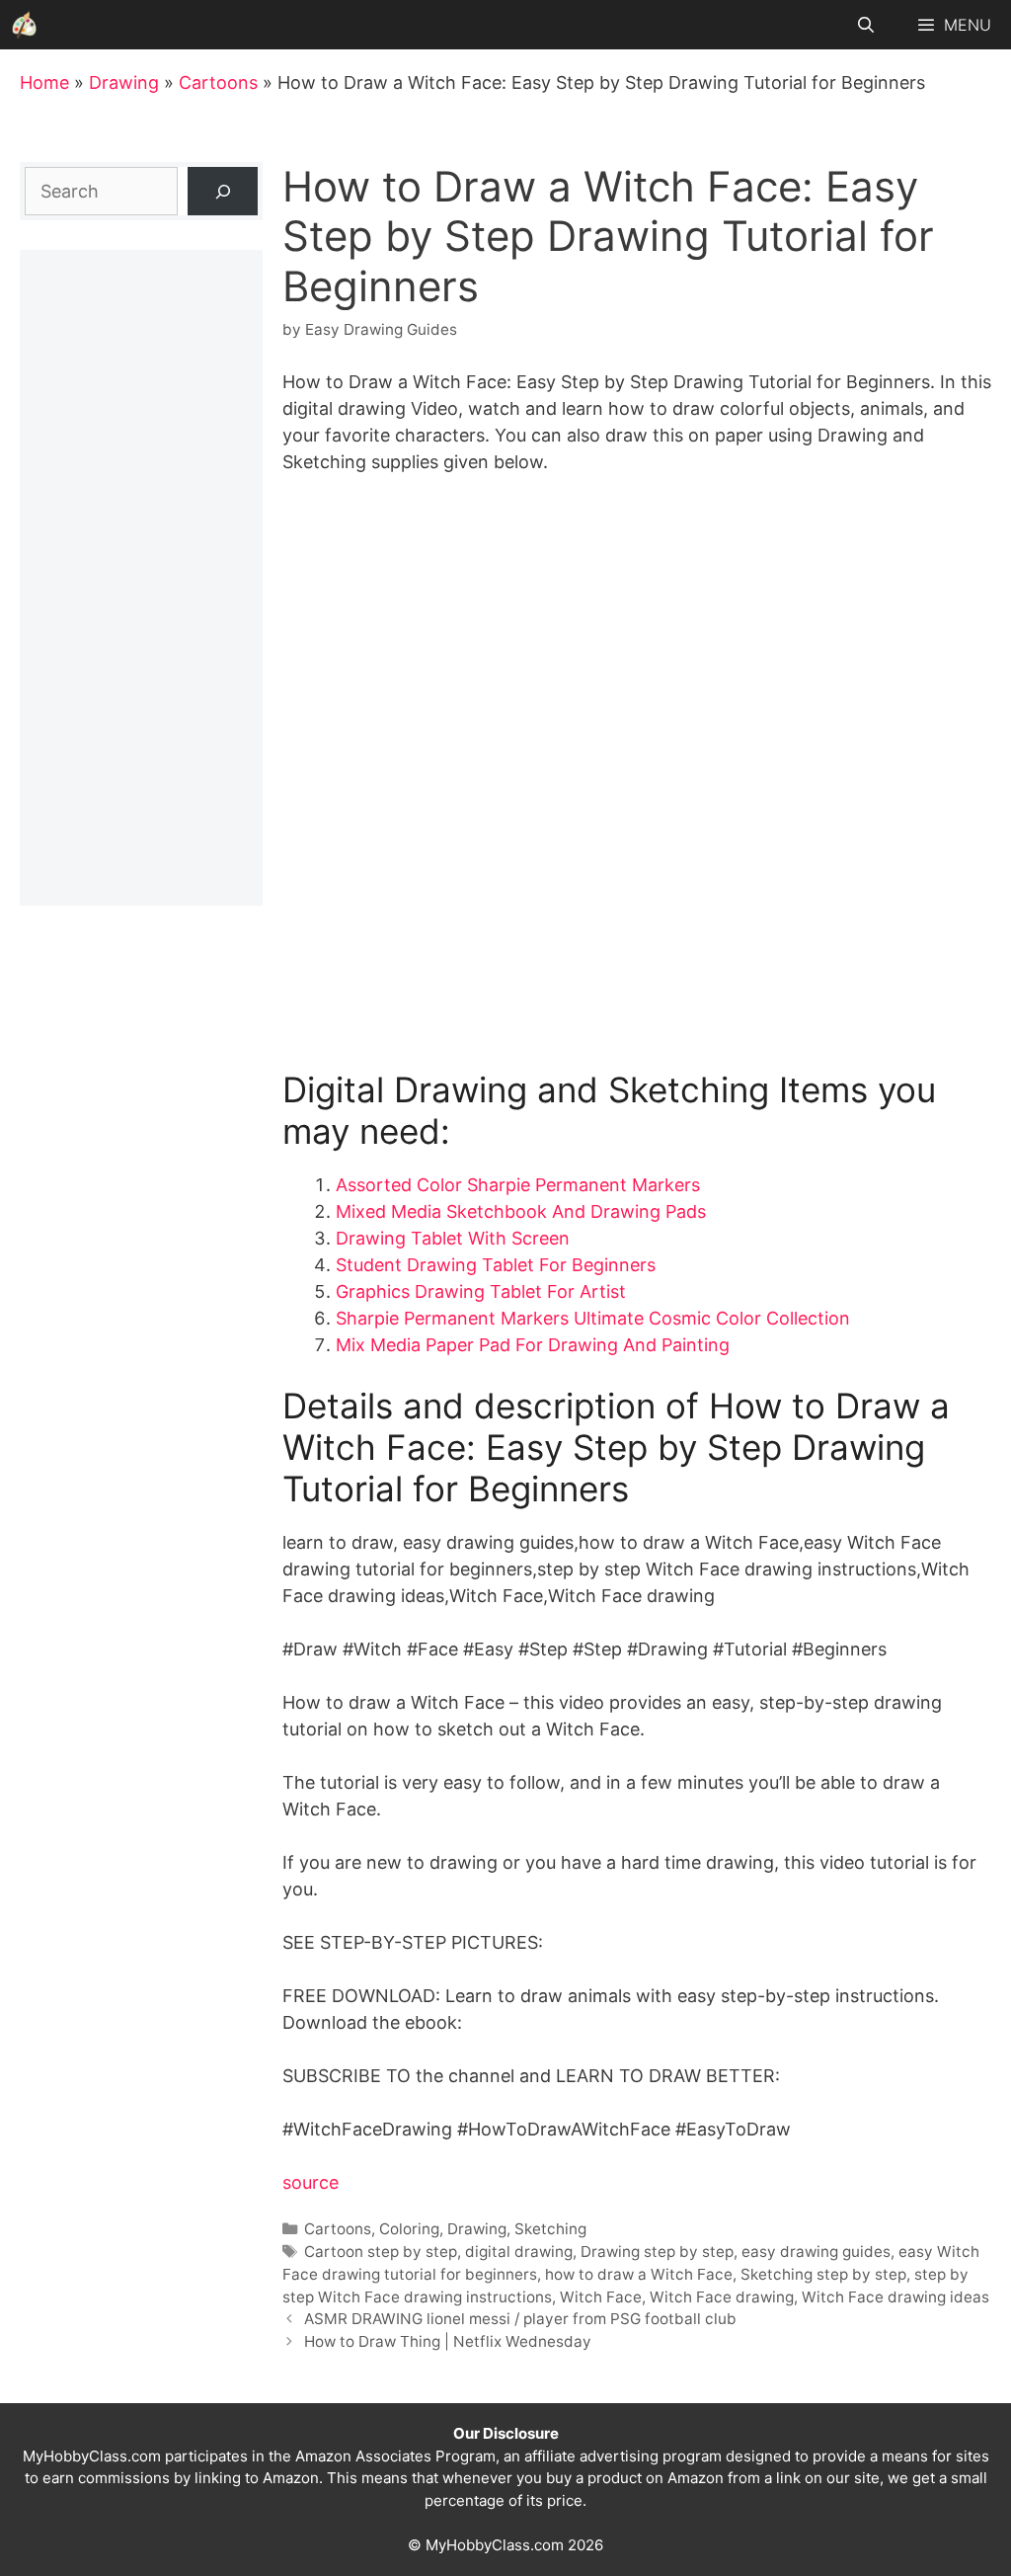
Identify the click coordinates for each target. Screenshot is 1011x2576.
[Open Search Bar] (866, 25)
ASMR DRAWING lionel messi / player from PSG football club (520, 2319)
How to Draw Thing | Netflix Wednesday (448, 2341)
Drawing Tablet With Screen (453, 1238)
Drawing (124, 82)
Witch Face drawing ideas (895, 2297)
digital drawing (519, 2252)
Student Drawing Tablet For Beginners (496, 1265)
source (311, 2182)
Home (44, 82)
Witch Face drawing (722, 2297)
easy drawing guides (816, 2252)
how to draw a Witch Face (639, 2274)
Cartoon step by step (381, 2252)
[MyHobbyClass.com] (25, 25)
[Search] (223, 191)
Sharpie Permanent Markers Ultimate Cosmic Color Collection (593, 1318)
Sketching (550, 2229)
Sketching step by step (823, 2274)
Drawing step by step (657, 2252)
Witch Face (601, 2297)
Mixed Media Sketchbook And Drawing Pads (521, 1211)
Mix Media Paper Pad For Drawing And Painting (533, 1345)
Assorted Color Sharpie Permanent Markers (518, 1185)
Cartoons (218, 82)
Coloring (409, 2229)
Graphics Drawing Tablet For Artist (481, 1291)
